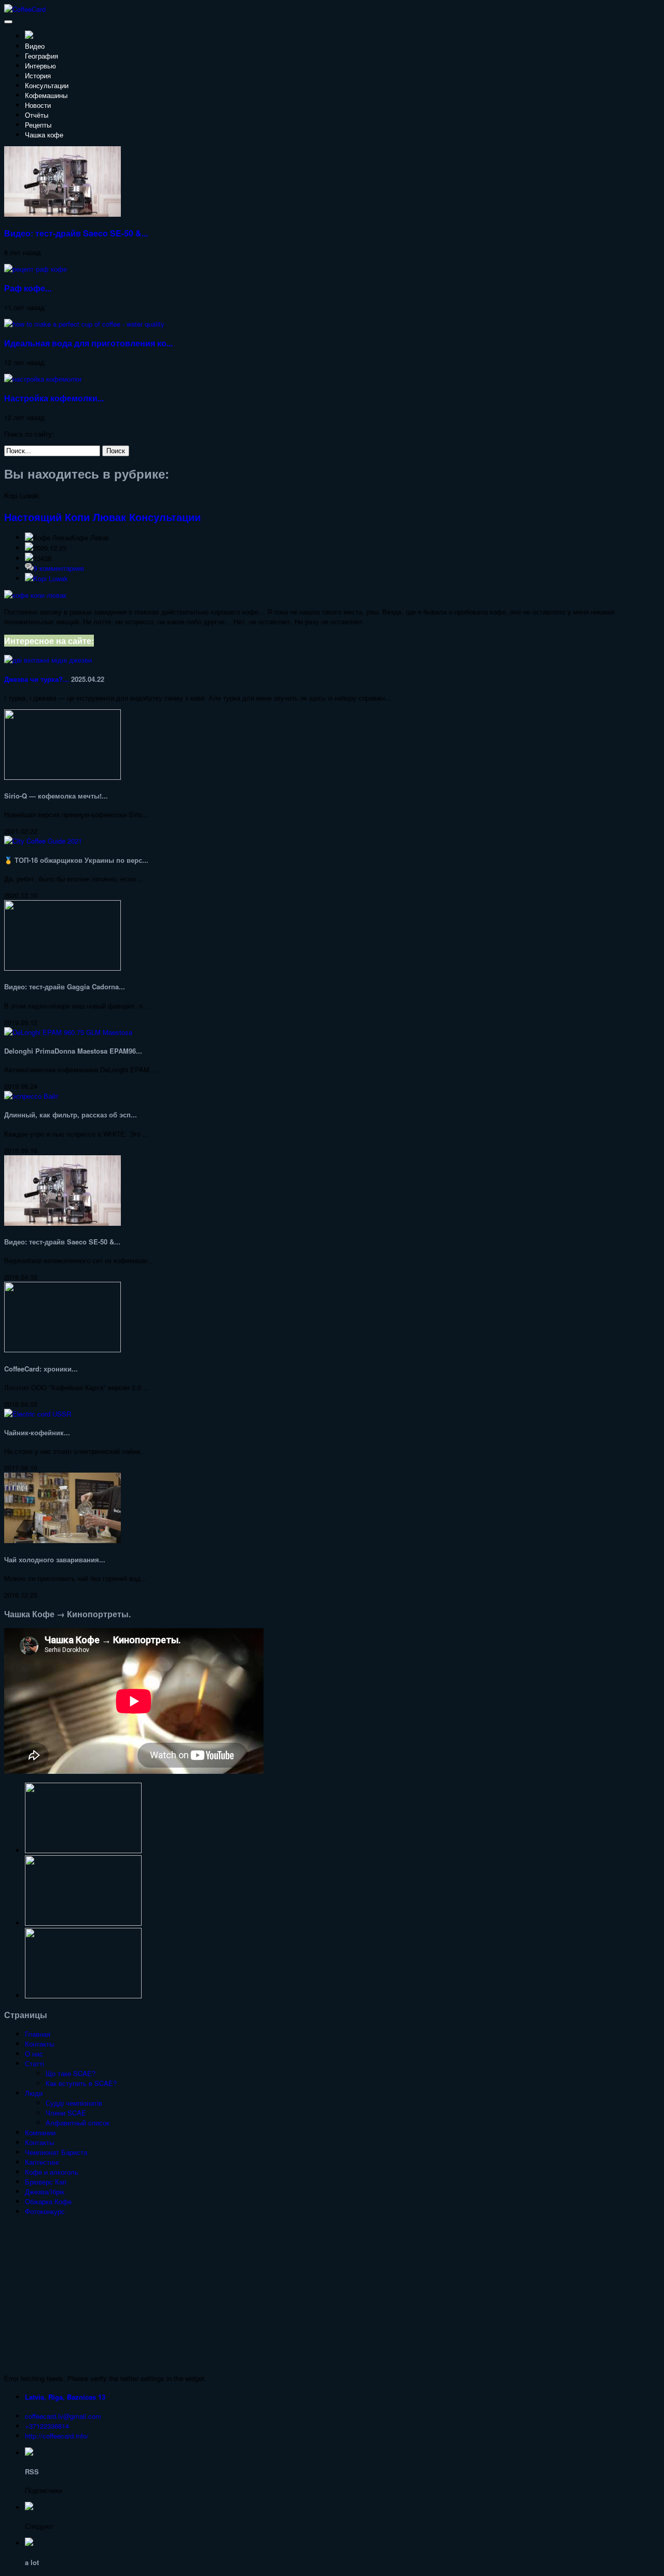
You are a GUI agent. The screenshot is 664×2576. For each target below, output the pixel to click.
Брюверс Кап (46, 2182)
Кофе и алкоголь (52, 2172)
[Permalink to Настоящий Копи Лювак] (35, 595)
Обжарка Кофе (48, 2201)
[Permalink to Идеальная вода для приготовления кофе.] (84, 324)
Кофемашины (46, 95)
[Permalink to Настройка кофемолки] (43, 379)
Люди (34, 2093)
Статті (34, 2063)
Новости (38, 105)
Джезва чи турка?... (37, 679)
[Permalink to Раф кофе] (36, 269)
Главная (38, 2034)
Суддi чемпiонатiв (74, 2103)
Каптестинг (42, 2162)
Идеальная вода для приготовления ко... (88, 343)
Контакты (39, 2044)
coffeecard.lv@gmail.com (63, 2416)
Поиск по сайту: (29, 434)
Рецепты (38, 125)
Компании (40, 2132)
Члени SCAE (66, 2113)
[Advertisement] (332, 2295)
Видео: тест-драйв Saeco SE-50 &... (76, 233)
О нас (34, 2054)
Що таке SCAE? (71, 2073)
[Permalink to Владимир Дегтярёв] (83, 1923)
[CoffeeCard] (25, 9)
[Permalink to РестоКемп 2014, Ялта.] (83, 1850)
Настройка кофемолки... (54, 398)
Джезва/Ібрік (45, 2192)
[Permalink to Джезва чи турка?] (48, 660)
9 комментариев (59, 568)
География (41, 56)
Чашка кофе (44, 135)
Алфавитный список (78, 2123)
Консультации (47, 85)
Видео (35, 46)
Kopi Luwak (51, 578)
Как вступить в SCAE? (81, 2083)
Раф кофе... (28, 288)
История (38, 75)
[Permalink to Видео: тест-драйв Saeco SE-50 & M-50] (63, 214)
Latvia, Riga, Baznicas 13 (65, 2397)
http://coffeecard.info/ (57, 2436)
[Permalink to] (83, 1996)
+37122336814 (47, 2426)
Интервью (40, 66)
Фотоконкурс (45, 2211)
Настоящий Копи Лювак (65, 517)
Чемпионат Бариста (56, 2152)
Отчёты (37, 115)
